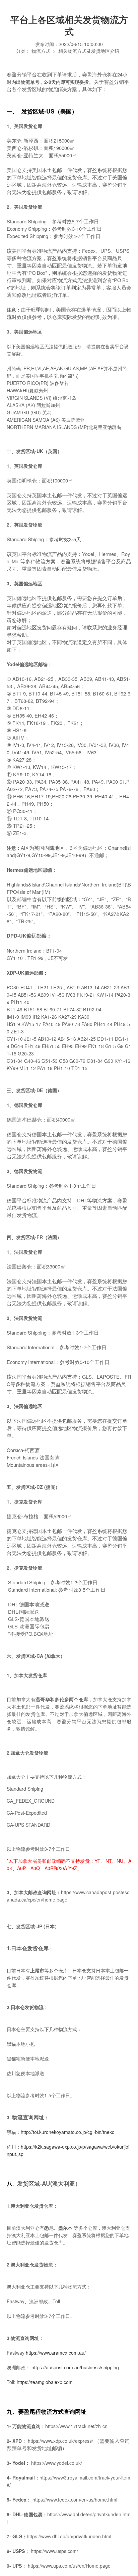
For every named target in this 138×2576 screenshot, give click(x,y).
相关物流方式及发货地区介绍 (89, 51)
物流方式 (41, 51)
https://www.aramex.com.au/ (56, 2353)
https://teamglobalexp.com (45, 2382)
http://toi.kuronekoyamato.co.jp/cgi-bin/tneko (68, 2132)
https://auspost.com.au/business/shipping (75, 2367)
